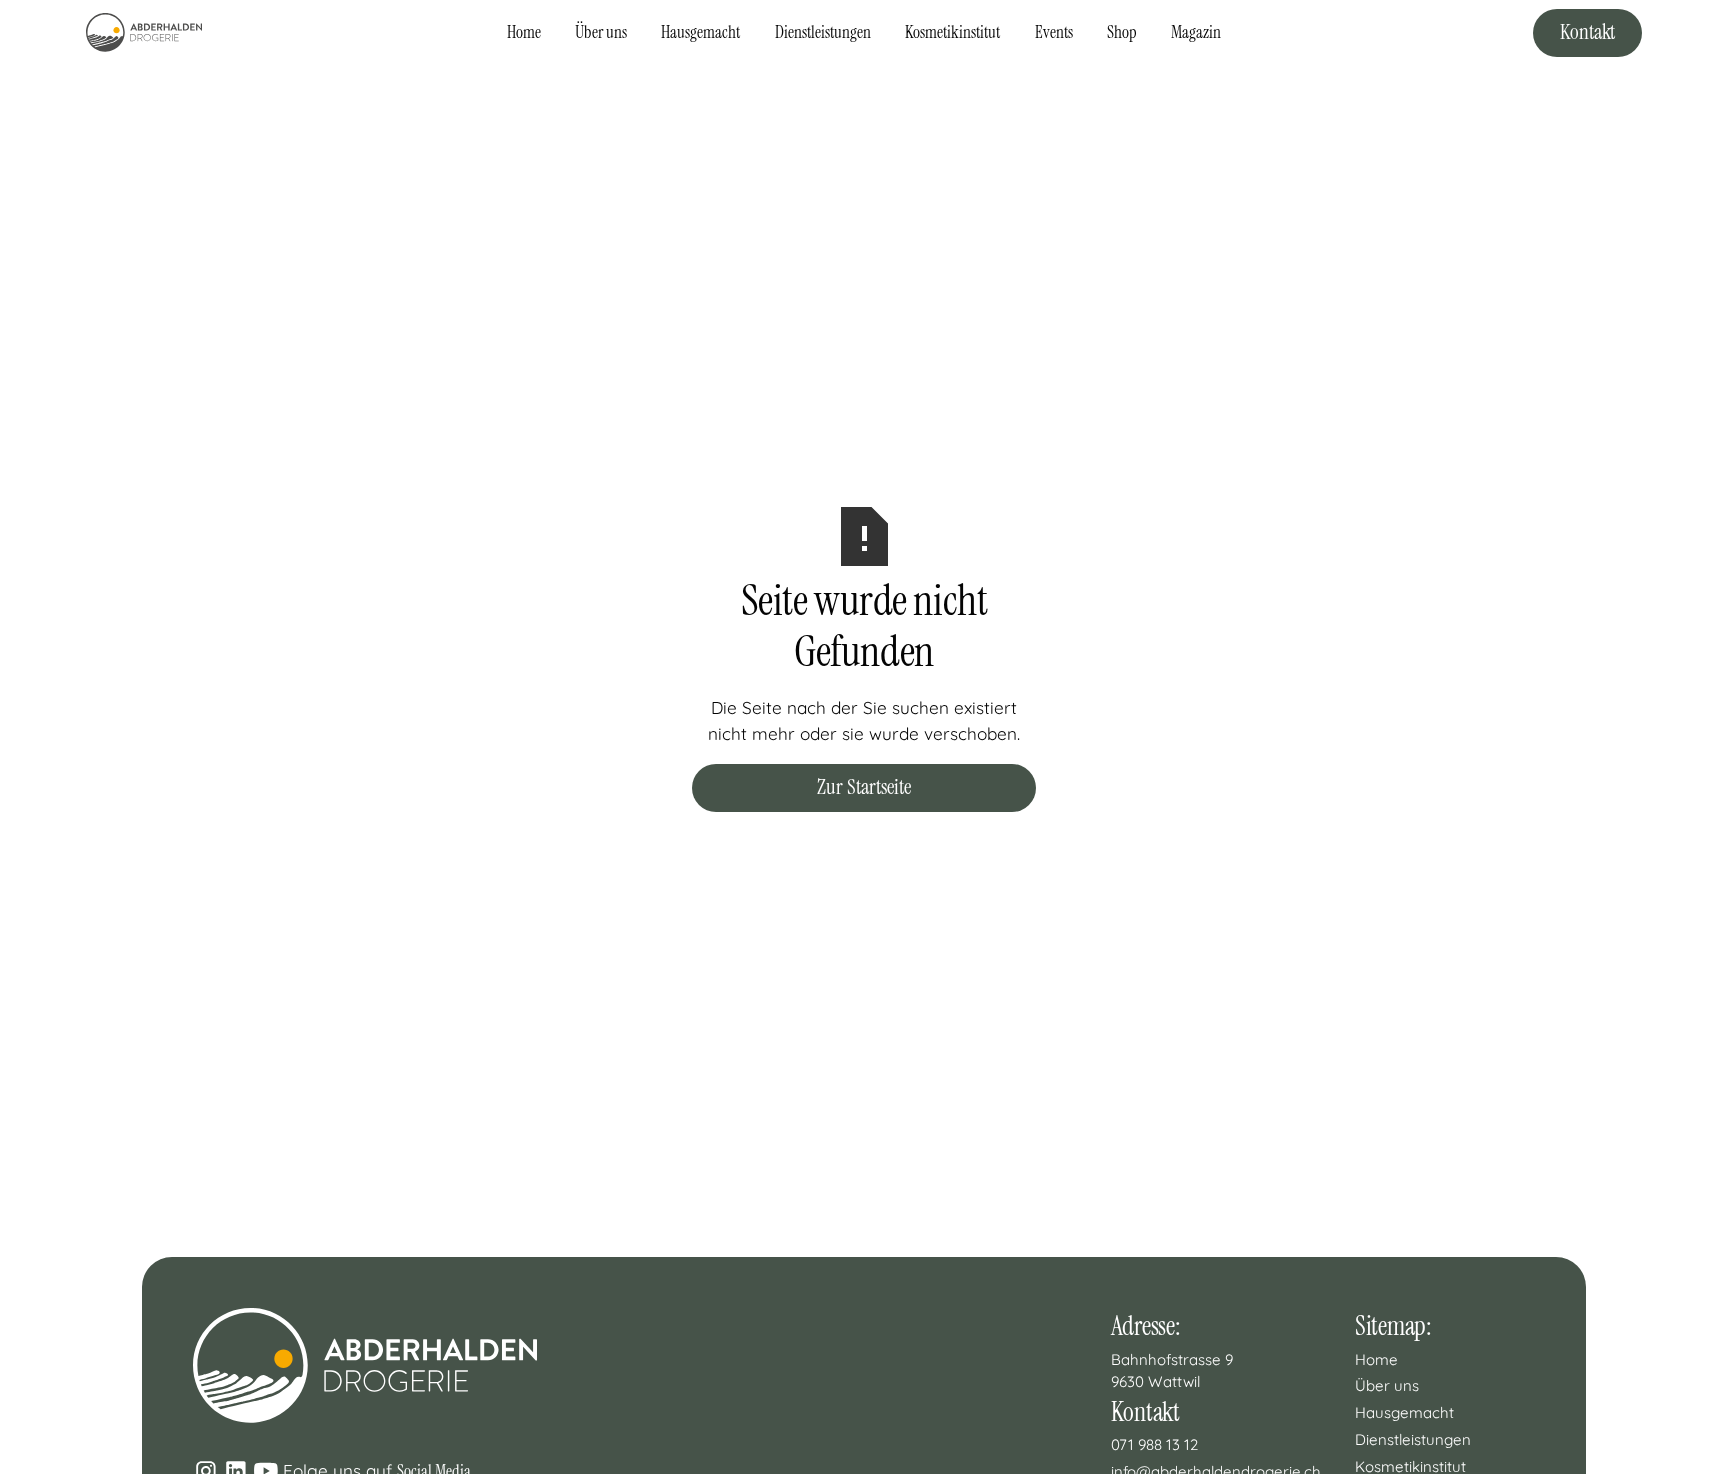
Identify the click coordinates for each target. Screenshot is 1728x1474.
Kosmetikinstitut (952, 32)
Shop (1122, 32)
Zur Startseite (864, 787)
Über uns (601, 32)
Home (524, 32)
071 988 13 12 (1154, 1444)
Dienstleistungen (823, 32)
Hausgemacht (700, 32)
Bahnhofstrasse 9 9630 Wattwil (1174, 1371)
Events (1054, 32)
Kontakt (1587, 32)
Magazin (1196, 32)
